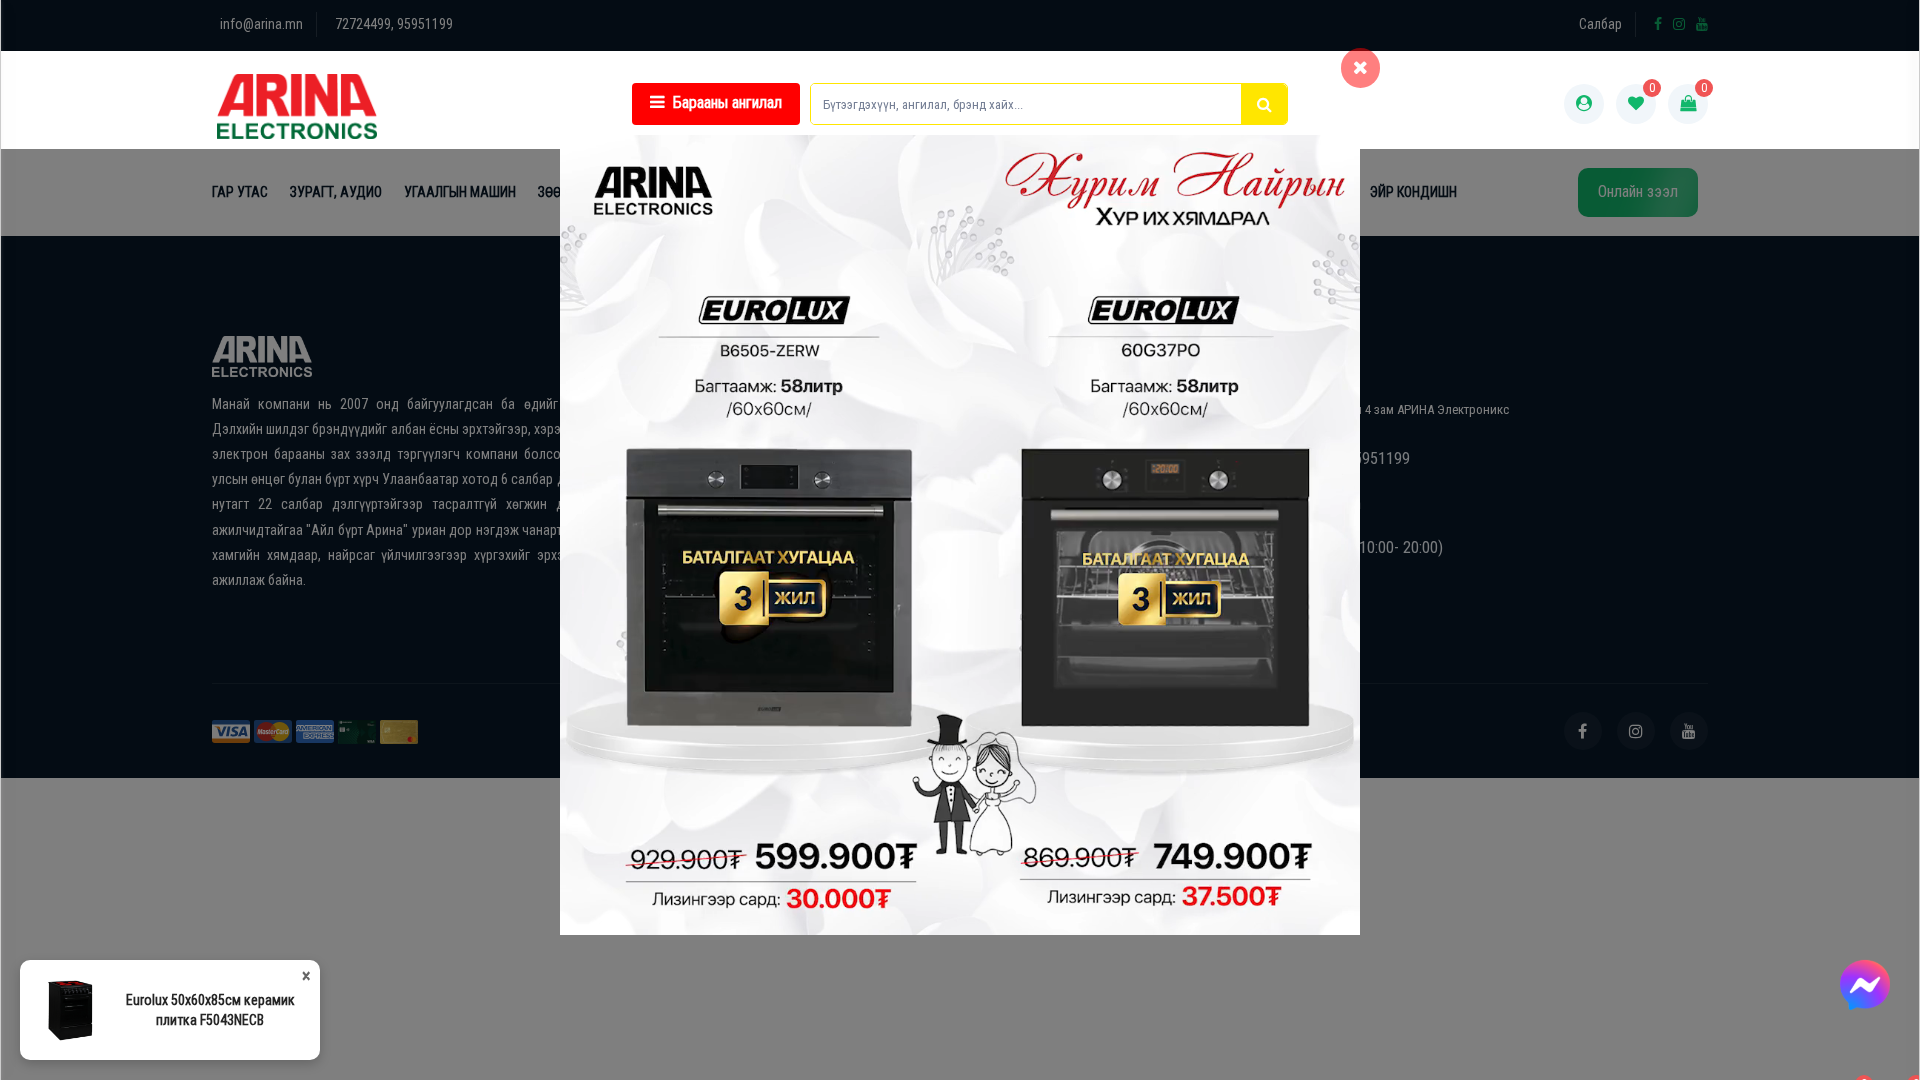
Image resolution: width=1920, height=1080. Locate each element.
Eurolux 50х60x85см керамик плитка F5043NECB (210, 1010)
